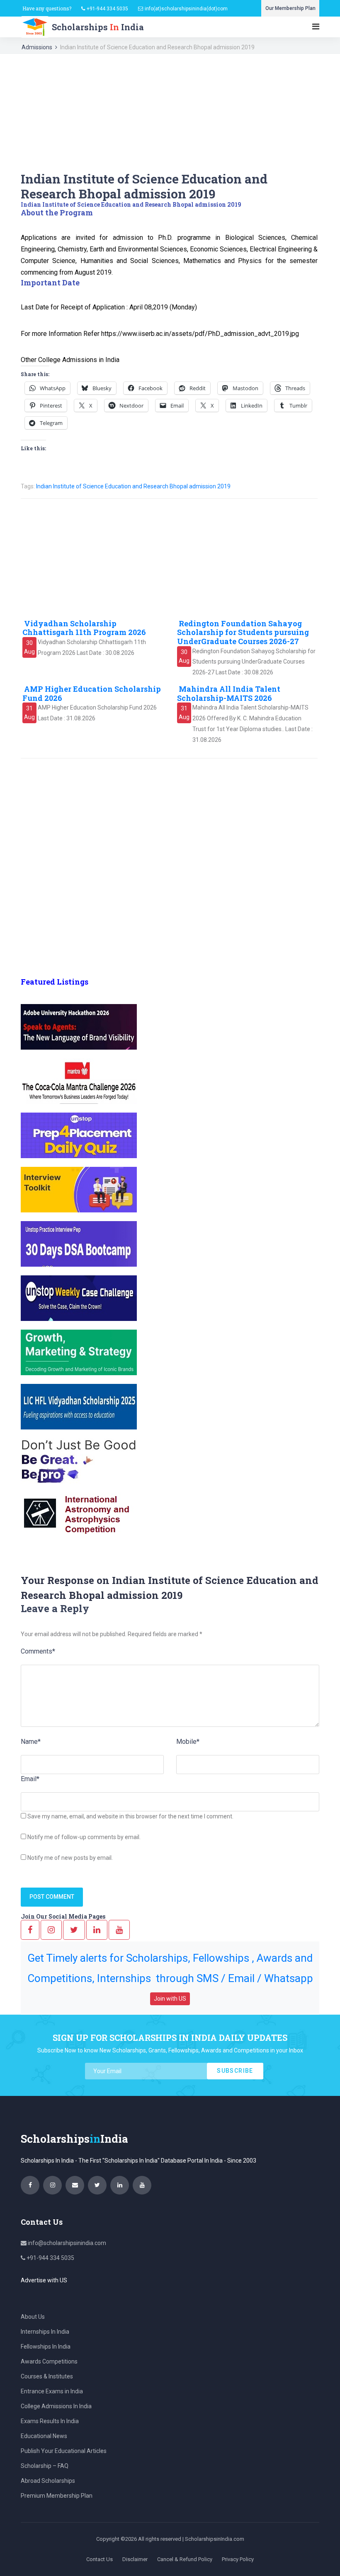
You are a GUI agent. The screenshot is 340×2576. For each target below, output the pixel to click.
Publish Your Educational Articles (64, 2451)
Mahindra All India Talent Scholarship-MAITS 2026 (229, 693)
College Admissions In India (56, 2406)
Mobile (188, 1742)
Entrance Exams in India (52, 2391)
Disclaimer (135, 2559)
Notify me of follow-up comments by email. (84, 1837)
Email (30, 1779)
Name (31, 1742)
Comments (38, 1651)
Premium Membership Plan (57, 2496)
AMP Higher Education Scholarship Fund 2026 (92, 693)
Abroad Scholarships (48, 2481)
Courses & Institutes (47, 2376)
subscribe (235, 2071)
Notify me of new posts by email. (70, 1858)
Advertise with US (44, 2280)
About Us (33, 2317)
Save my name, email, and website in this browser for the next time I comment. (130, 1816)
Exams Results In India (50, 2421)
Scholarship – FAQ (45, 2466)
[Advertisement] (170, 113)
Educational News (44, 2436)
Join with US (170, 1999)
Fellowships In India (46, 2347)
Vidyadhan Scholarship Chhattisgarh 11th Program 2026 (84, 628)
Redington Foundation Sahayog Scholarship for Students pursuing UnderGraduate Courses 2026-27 (243, 632)
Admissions (37, 47)
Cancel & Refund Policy (185, 2559)
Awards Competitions (49, 2361)
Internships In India (45, 2332)
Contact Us (100, 2559)
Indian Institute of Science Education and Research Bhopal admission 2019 (133, 486)
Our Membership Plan (290, 8)
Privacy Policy (238, 2559)
